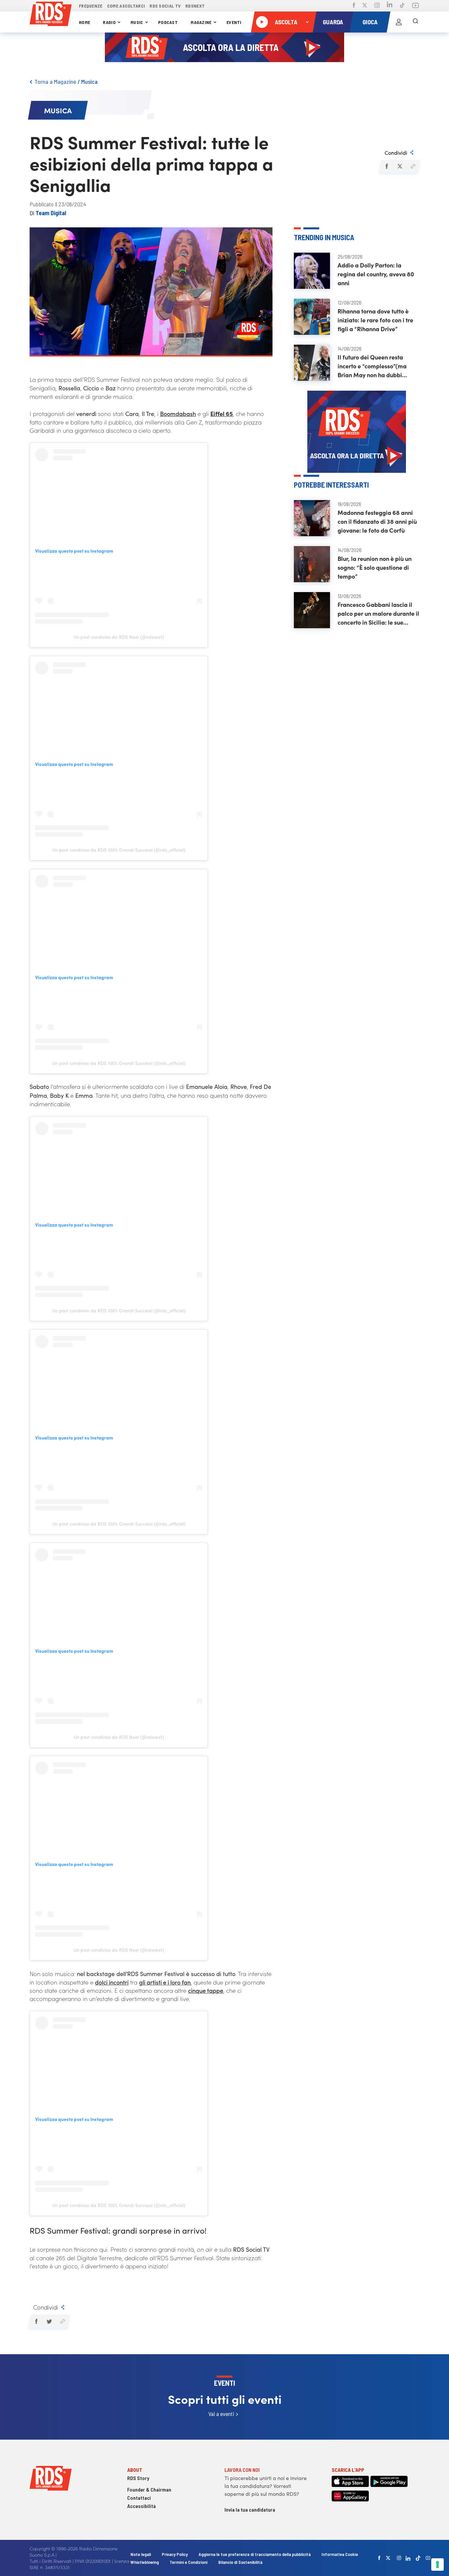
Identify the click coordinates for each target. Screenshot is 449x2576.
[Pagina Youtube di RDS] (415, 6)
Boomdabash (178, 414)
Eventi (234, 22)
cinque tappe (206, 1990)
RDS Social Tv (165, 6)
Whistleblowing (145, 2562)
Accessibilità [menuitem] (142, 2506)
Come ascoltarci (126, 6)
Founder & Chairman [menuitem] (149, 2489)
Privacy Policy (175, 2554)
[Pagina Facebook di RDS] (354, 6)
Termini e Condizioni (189, 2562)
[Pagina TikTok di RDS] (402, 6)
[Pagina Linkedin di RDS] (390, 6)
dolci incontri (112, 1982)
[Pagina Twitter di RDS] (365, 6)
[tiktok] (418, 2558)
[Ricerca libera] (415, 22)
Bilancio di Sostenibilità (240, 2562)
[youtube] (428, 2558)
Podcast (168, 22)
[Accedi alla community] (399, 22)
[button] (386, 166)
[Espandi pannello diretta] (307, 22)
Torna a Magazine (55, 81)
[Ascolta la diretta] (262, 22)
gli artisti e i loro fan (165, 1982)
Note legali (141, 2554)
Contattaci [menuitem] (139, 2498)
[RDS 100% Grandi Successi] (51, 15)
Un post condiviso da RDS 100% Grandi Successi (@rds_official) (119, 850)
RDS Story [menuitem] (138, 2478)
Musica (89, 81)
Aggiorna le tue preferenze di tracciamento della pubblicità (255, 2554)
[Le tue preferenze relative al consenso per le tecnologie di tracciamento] (437, 2564)
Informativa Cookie (340, 2554)
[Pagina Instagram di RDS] (377, 6)
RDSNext (195, 6)
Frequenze (91, 6)
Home (84, 22)
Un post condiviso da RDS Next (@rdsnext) (119, 637)
